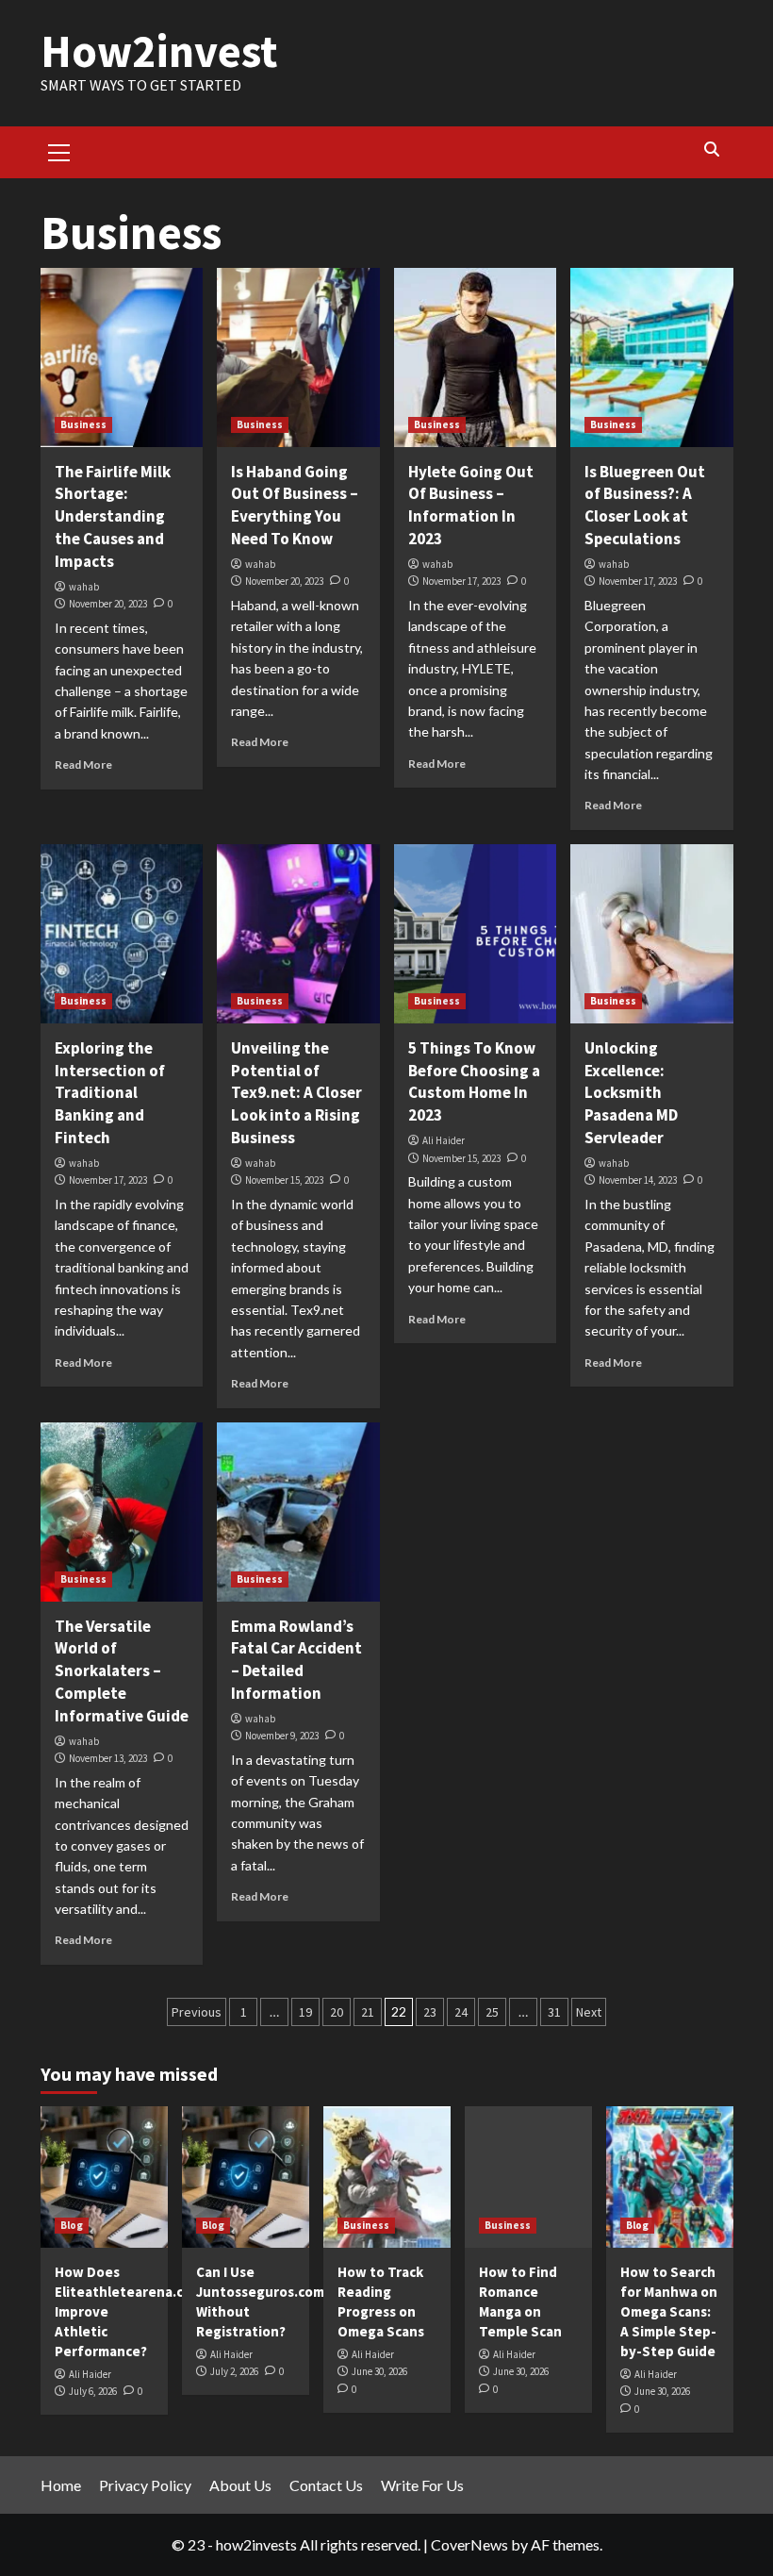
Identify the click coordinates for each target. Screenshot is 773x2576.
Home (61, 2485)
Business (83, 424)
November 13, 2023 (108, 1758)
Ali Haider (444, 1140)
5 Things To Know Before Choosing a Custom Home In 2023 (474, 1081)
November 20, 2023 (108, 604)
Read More (83, 764)
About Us (240, 2485)
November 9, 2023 (282, 1736)
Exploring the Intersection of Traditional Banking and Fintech (110, 1093)
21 (368, 2012)
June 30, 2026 (379, 2371)
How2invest (159, 51)
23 (430, 2012)
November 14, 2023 (638, 1180)
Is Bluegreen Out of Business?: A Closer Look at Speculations (645, 505)
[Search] (712, 150)
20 (337, 2012)
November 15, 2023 (284, 1180)
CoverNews (469, 2544)
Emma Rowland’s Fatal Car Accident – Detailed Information (296, 1660)
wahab (84, 587)
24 (461, 2012)
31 (554, 2012)
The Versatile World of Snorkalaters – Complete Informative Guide (122, 1671)
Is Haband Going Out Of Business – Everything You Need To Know (295, 505)
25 (492, 2012)
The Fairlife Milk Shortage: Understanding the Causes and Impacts (113, 516)
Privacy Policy (145, 2485)
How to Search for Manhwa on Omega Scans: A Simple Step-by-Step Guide (669, 2311)
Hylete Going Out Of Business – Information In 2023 (471, 505)
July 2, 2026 (234, 2371)
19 (305, 2012)
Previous (197, 2012)
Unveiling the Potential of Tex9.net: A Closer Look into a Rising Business (296, 1093)
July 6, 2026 (93, 2391)
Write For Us (422, 2485)
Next (589, 2012)
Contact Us (326, 2485)
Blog (72, 2225)
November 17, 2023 (461, 581)
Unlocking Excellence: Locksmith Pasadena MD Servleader (631, 1093)
